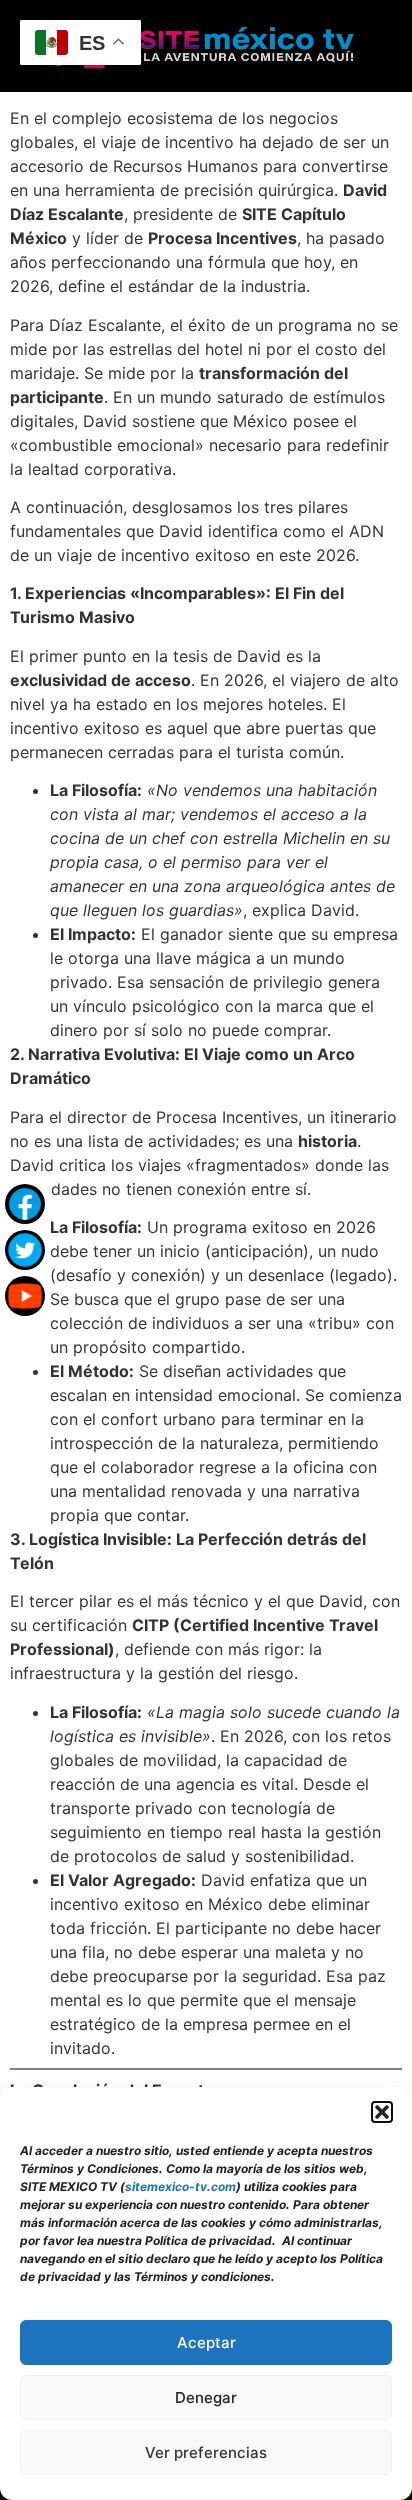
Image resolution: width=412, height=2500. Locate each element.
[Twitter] (25, 1250)
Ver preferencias (206, 2452)
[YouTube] (25, 1296)
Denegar (206, 2397)
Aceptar (206, 2342)
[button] (382, 2112)
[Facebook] (25, 1204)
